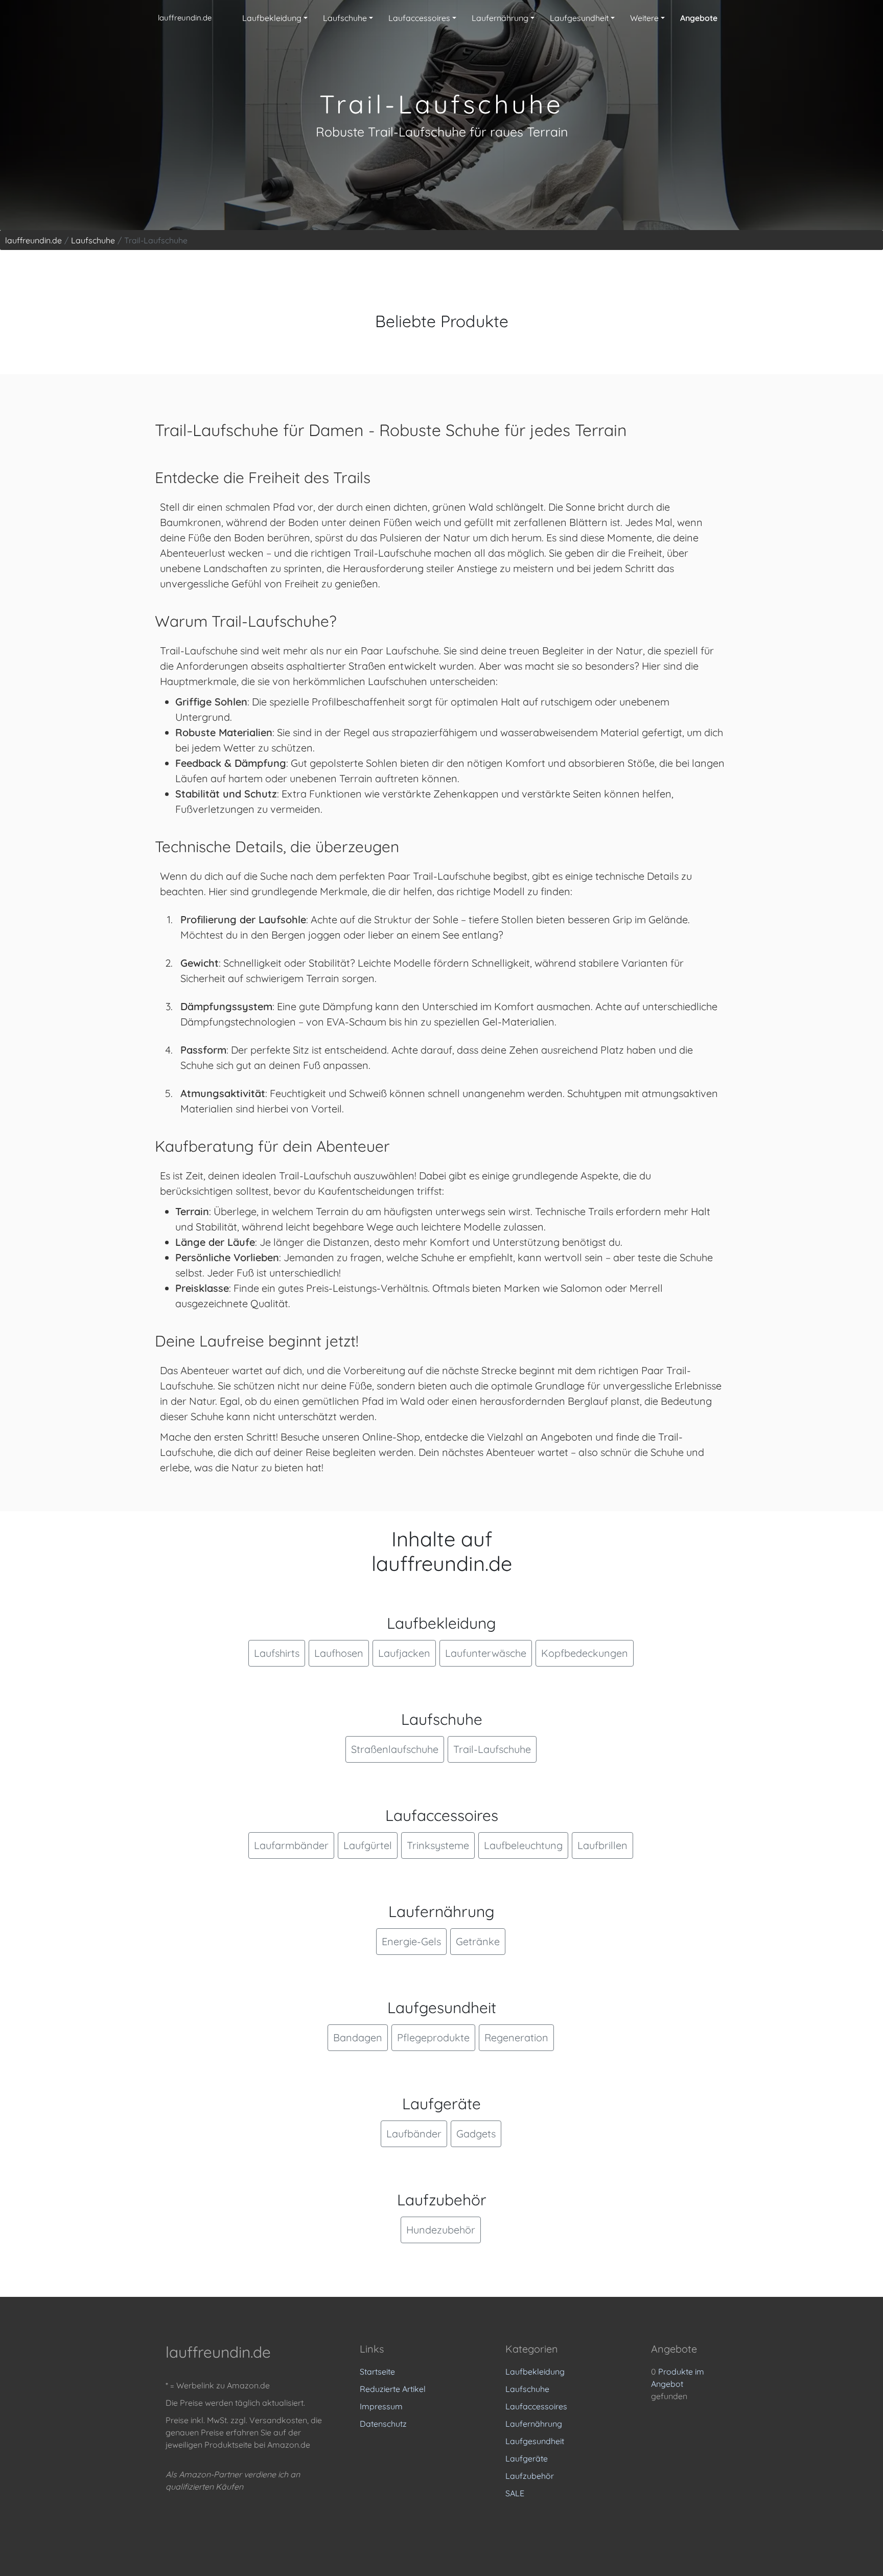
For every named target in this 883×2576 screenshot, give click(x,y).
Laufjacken (404, 1653)
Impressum (381, 2406)
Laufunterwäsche (486, 1653)
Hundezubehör (441, 2230)
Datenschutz (383, 2424)
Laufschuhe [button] (345, 18)
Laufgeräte (527, 2458)
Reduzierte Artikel (393, 2389)
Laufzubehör (530, 2476)
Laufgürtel (368, 1845)
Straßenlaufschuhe (395, 1749)
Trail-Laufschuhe (492, 1749)
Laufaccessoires (536, 2406)
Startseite (377, 2372)
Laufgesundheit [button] (579, 18)
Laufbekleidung (535, 2372)
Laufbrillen (602, 1845)
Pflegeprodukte (433, 2037)
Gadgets (476, 2134)
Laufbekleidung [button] (272, 18)
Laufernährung (534, 2424)
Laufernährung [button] (500, 18)
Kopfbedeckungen (585, 1653)
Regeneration (516, 2037)
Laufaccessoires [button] (419, 18)
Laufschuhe (527, 2389)
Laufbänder (414, 2134)
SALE (515, 2493)
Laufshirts (277, 1653)
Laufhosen (339, 1653)
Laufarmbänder (291, 1845)
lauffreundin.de (185, 18)
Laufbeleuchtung (523, 1845)
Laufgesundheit (535, 2441)
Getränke (478, 1941)
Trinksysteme (438, 1845)
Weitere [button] (644, 18)
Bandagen (358, 2037)
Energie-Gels (411, 1941)
